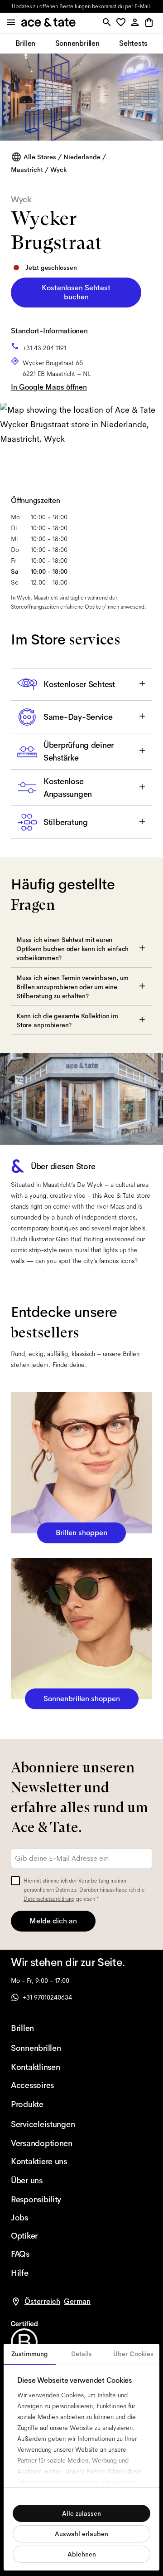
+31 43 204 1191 (44, 348)
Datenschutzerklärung (49, 1899)
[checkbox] (15, 1881)
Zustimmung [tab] (30, 2354)
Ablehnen (82, 2554)
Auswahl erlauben (81, 2534)
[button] (122, 23)
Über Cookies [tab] (133, 2354)
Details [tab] (81, 2354)
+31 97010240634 (47, 1997)
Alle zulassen (81, 2513)
